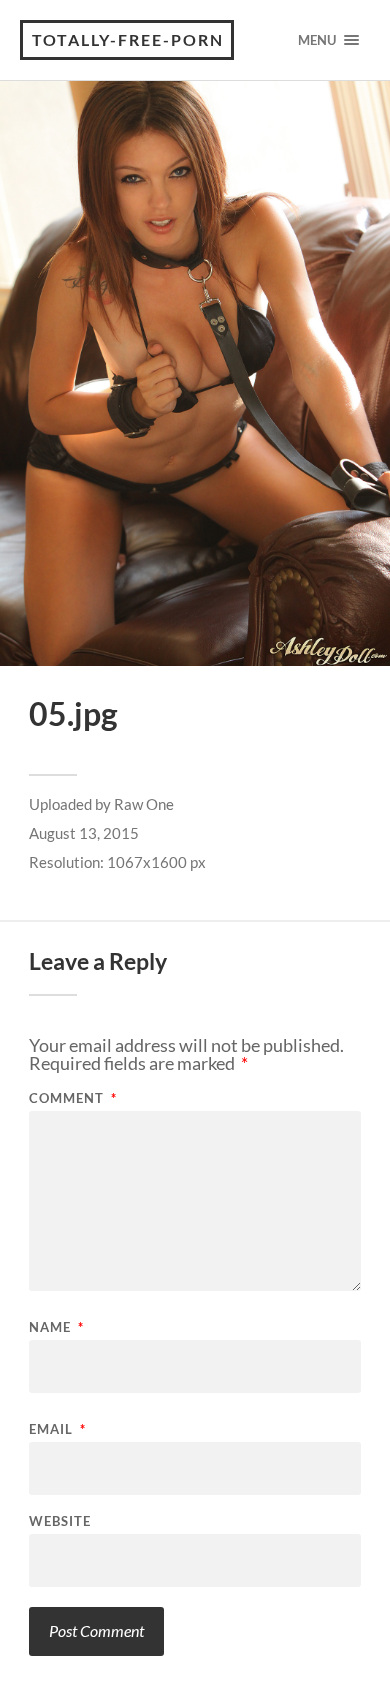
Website (60, 1521)
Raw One (144, 804)
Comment (73, 1098)
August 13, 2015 (84, 833)
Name (56, 1327)
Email (57, 1429)
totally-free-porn (128, 39)
